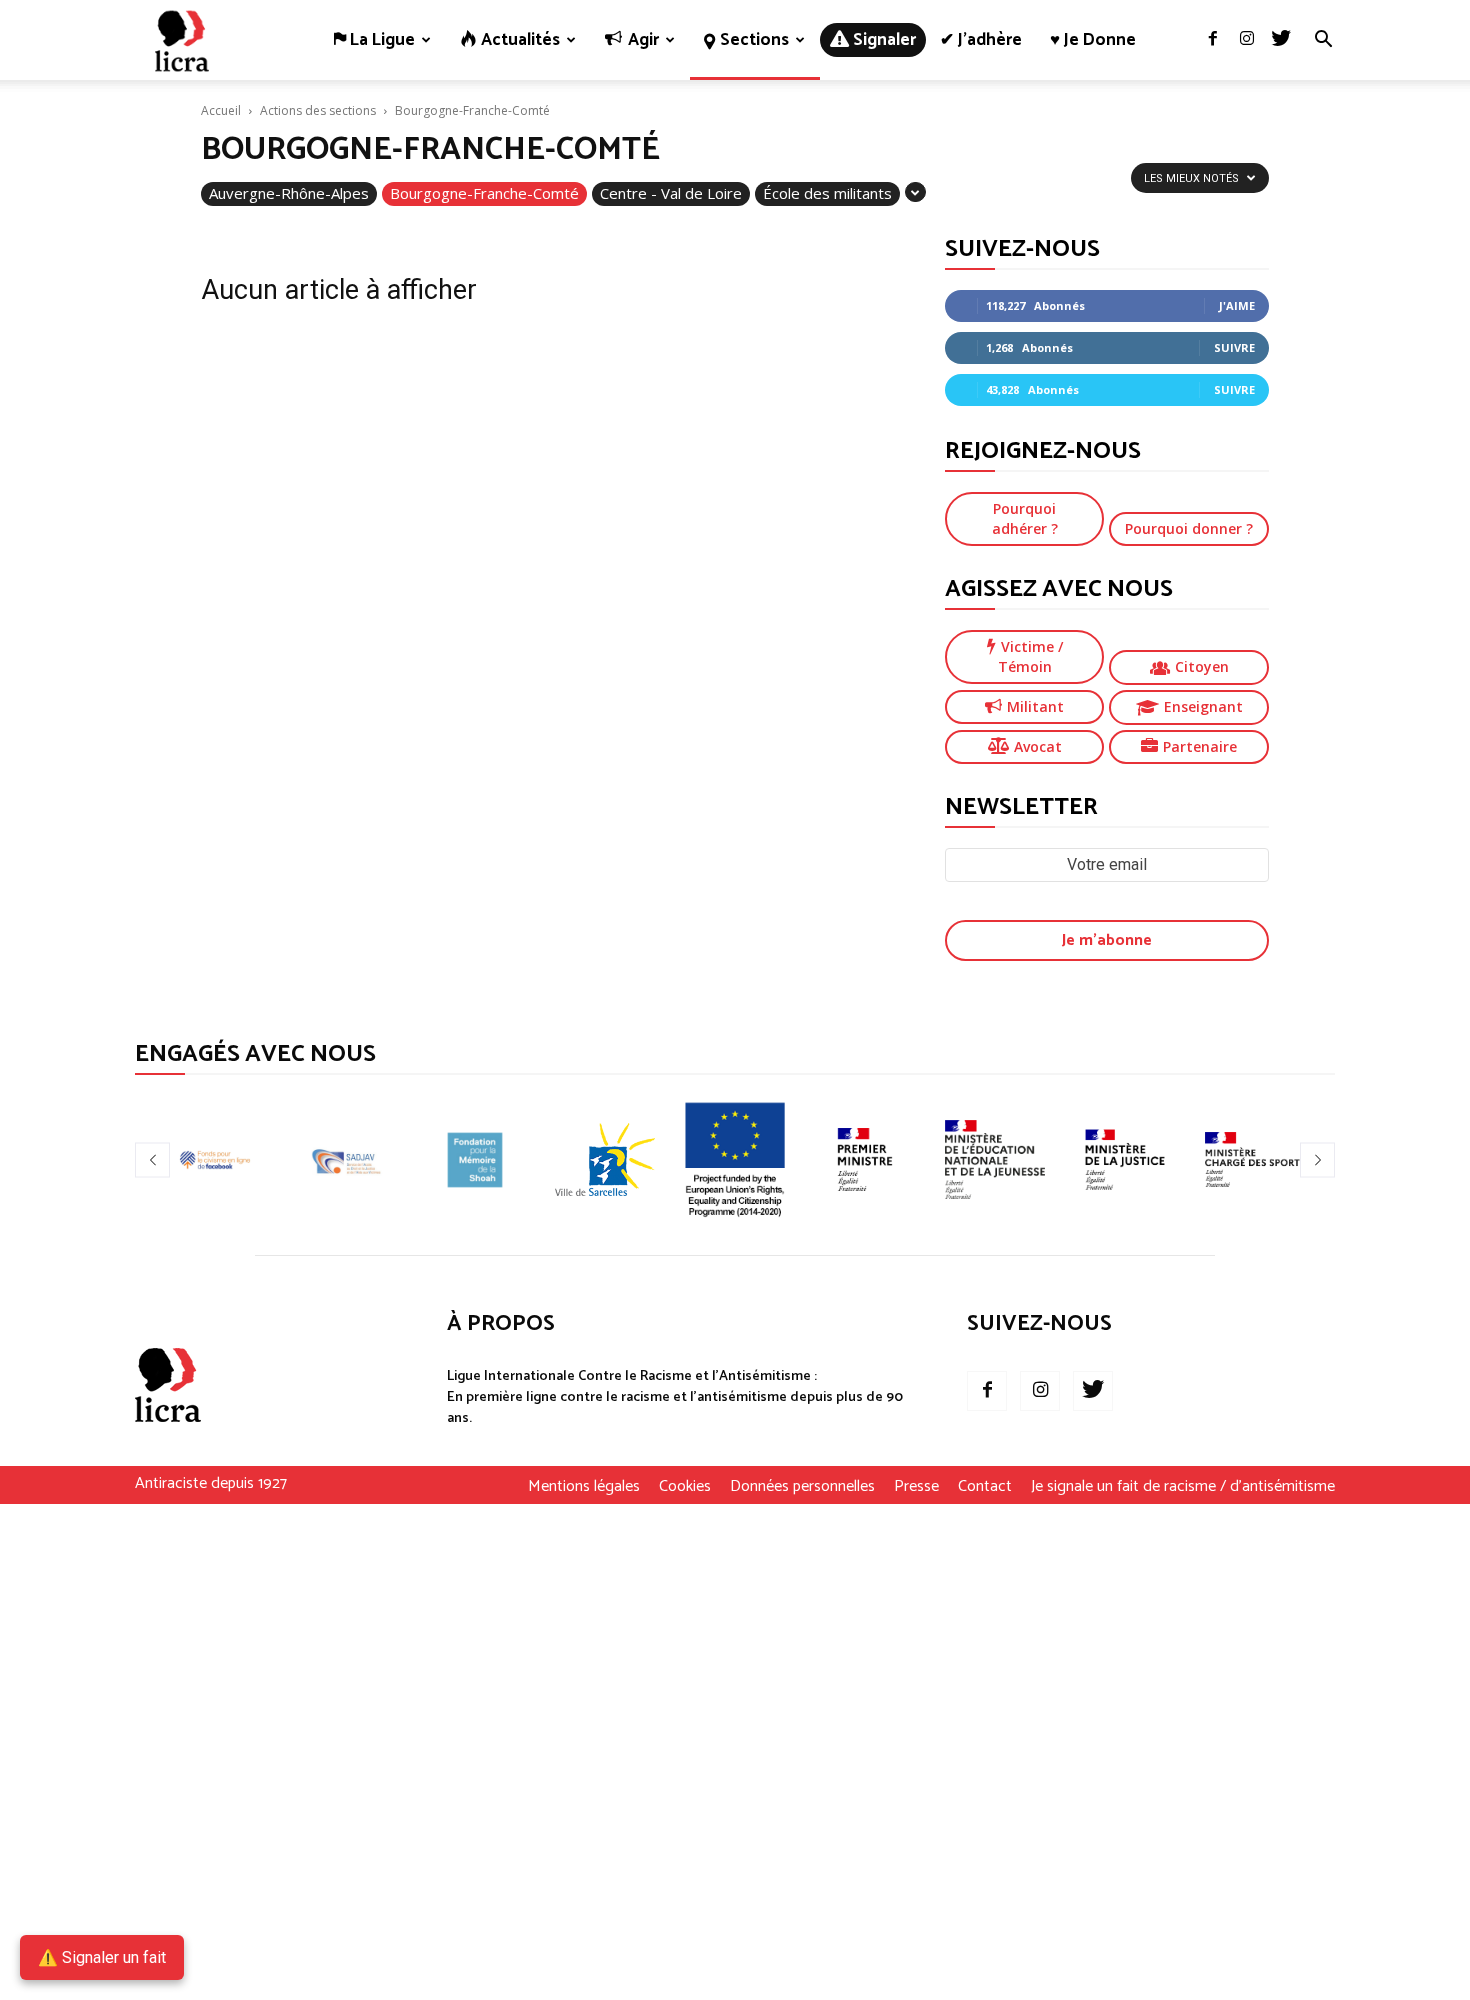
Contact (985, 1487)
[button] (1323, 41)
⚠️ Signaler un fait (102, 1957)
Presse (916, 1487)
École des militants (827, 193)
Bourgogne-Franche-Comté (484, 193)
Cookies (685, 1487)
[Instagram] (1247, 40)
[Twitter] (1281, 40)
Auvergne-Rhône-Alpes (289, 193)
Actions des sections (318, 110)
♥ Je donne (1093, 40)
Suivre (1234, 347)
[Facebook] (1213, 40)
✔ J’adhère (981, 40)
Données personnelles (802, 1487)
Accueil (221, 110)
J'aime (1237, 305)
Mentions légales (584, 1487)
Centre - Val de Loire (671, 193)
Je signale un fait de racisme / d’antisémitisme (1183, 1487)
